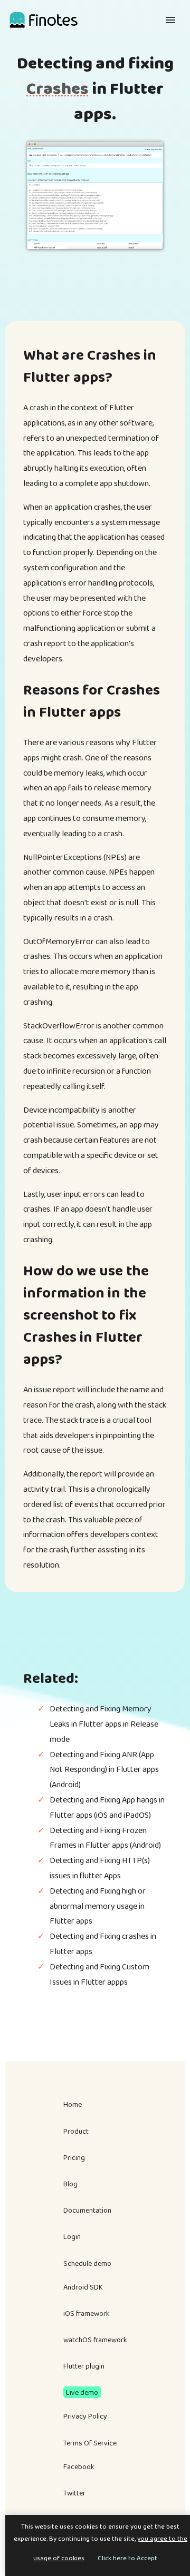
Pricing (74, 2157)
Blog (70, 2184)
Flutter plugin (84, 2366)
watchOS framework (95, 2340)
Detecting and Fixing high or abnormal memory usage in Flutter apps (98, 1906)
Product (76, 2131)
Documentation (87, 2210)
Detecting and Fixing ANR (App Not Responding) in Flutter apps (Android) (104, 1770)
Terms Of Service (90, 2443)
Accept (147, 2558)
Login (72, 2236)
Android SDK (83, 2287)
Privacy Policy (85, 2416)
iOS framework (87, 2313)
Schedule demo (87, 2263)
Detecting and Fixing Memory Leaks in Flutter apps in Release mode (104, 1724)
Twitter (74, 2493)
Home (73, 2104)
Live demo (82, 2392)
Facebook (79, 2466)
